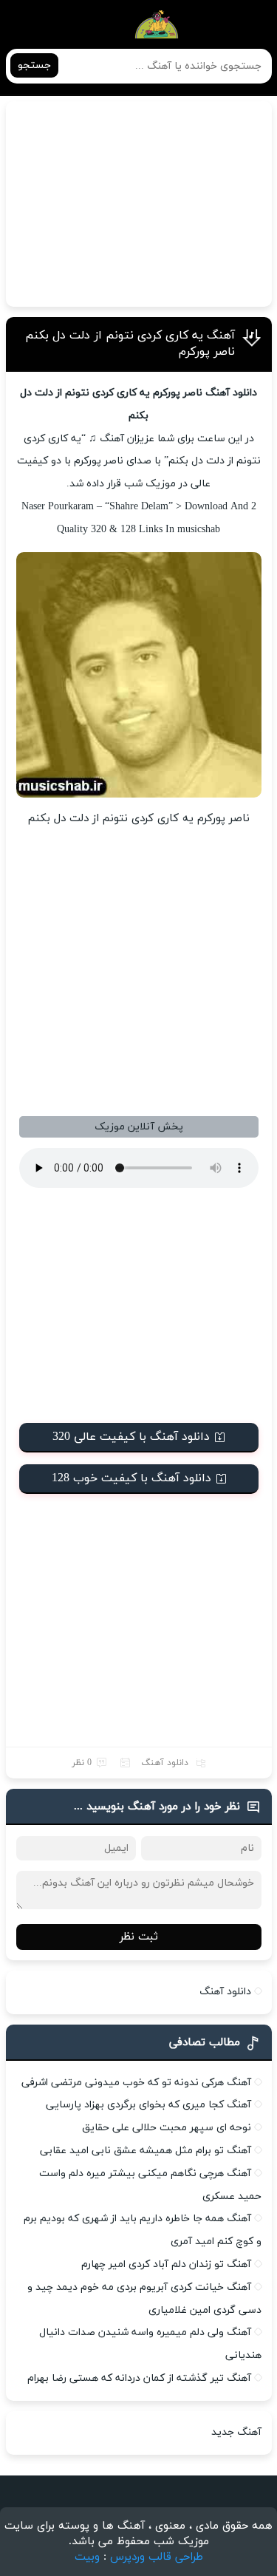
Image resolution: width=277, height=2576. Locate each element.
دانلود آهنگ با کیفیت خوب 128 (131, 1478)
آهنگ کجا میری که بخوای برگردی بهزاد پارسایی (148, 2105)
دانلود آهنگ (165, 1763)
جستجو (34, 65)
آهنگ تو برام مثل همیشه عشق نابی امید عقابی (146, 2151)
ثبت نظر (139, 1937)
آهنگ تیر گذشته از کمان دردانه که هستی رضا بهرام (139, 2378)
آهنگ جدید (236, 2432)
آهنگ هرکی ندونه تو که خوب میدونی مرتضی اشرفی (136, 2083)
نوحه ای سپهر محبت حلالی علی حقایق (167, 2128)
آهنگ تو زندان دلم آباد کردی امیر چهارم (166, 2264)
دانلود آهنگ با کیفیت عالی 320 (131, 1437)
